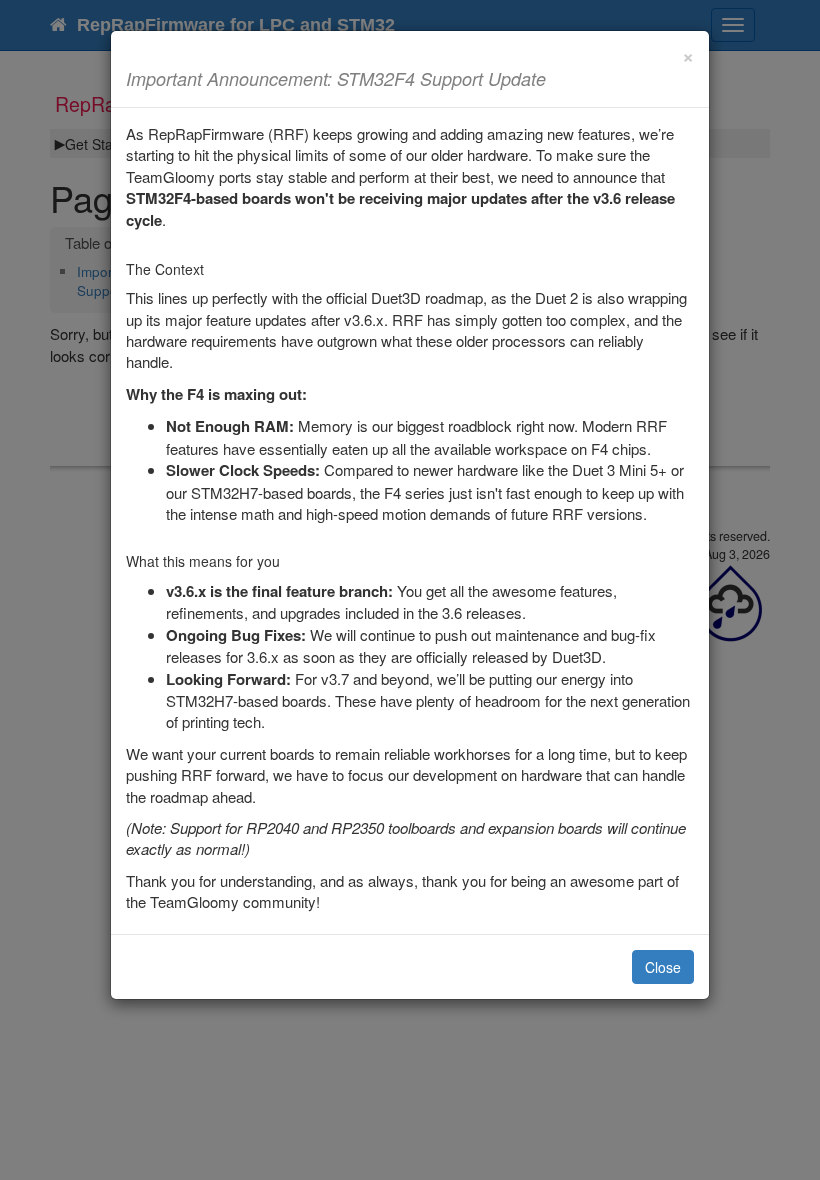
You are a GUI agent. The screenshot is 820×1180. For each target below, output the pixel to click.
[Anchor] (555, 78)
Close (663, 967)
